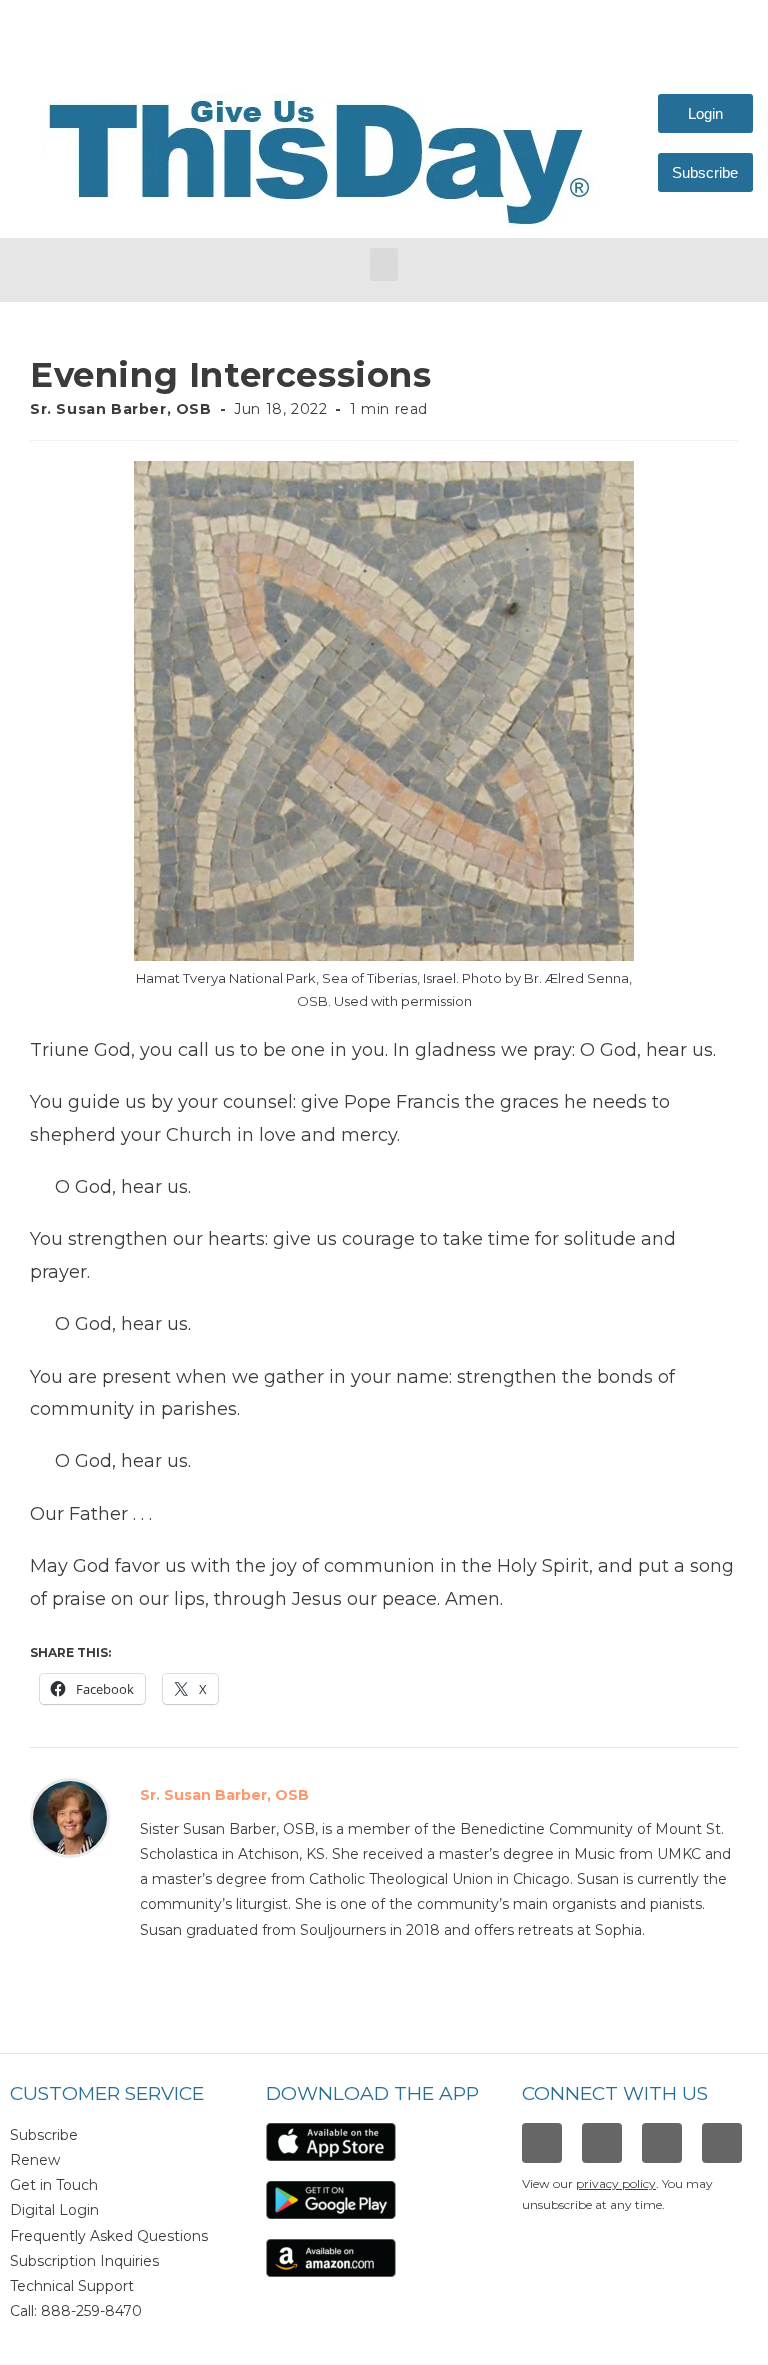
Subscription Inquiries (84, 2261)
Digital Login (54, 2210)
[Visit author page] (70, 1816)
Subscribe (44, 2135)
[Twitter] (662, 2143)
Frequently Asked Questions (109, 2236)
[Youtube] (722, 2143)
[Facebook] (542, 2143)
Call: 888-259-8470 (76, 2311)
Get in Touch (54, 2185)
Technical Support (72, 2286)
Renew (35, 2160)
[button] (384, 264)
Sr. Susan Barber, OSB (121, 409)
